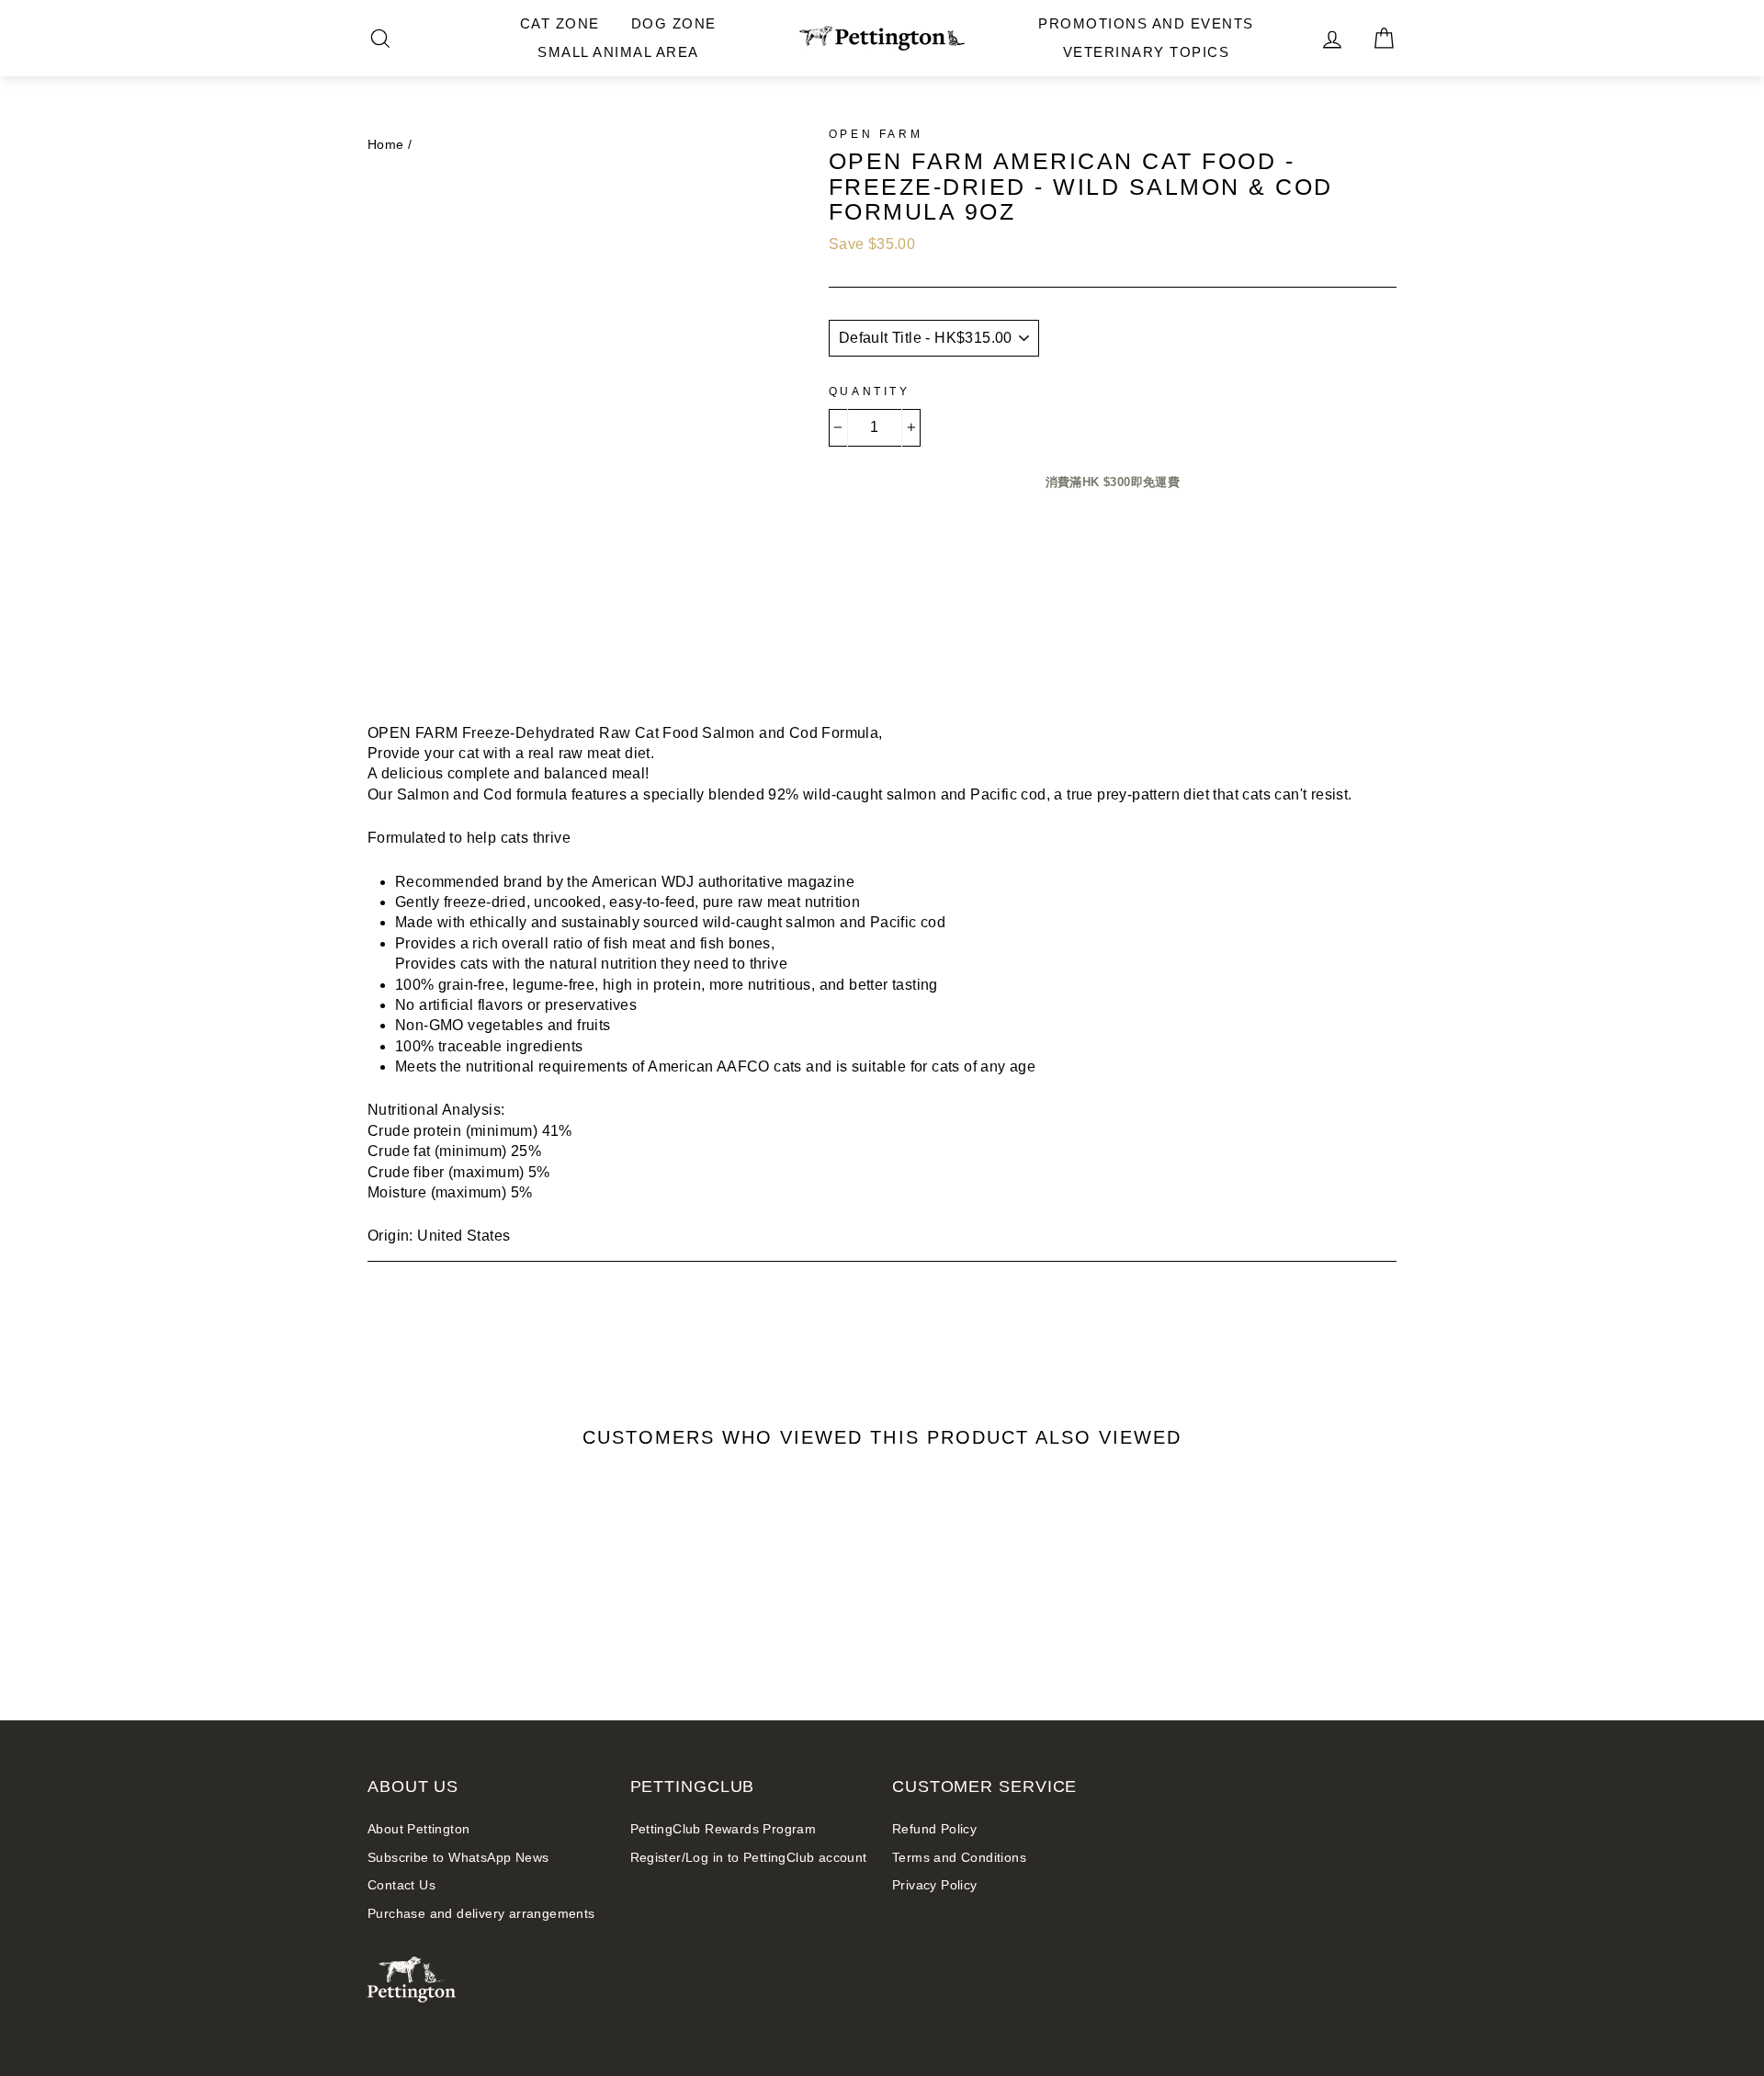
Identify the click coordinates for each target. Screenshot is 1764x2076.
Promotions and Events (1146, 23)
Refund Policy (934, 1829)
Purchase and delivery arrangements (481, 1914)
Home (386, 145)
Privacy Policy (935, 1885)
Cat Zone (560, 23)
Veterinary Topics (1147, 52)
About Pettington (418, 1829)
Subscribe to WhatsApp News (458, 1858)
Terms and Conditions (959, 1858)
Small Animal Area (618, 52)
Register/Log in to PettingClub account (749, 1858)
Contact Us (401, 1885)
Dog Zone (674, 23)
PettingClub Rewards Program (724, 1829)
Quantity (870, 391)
